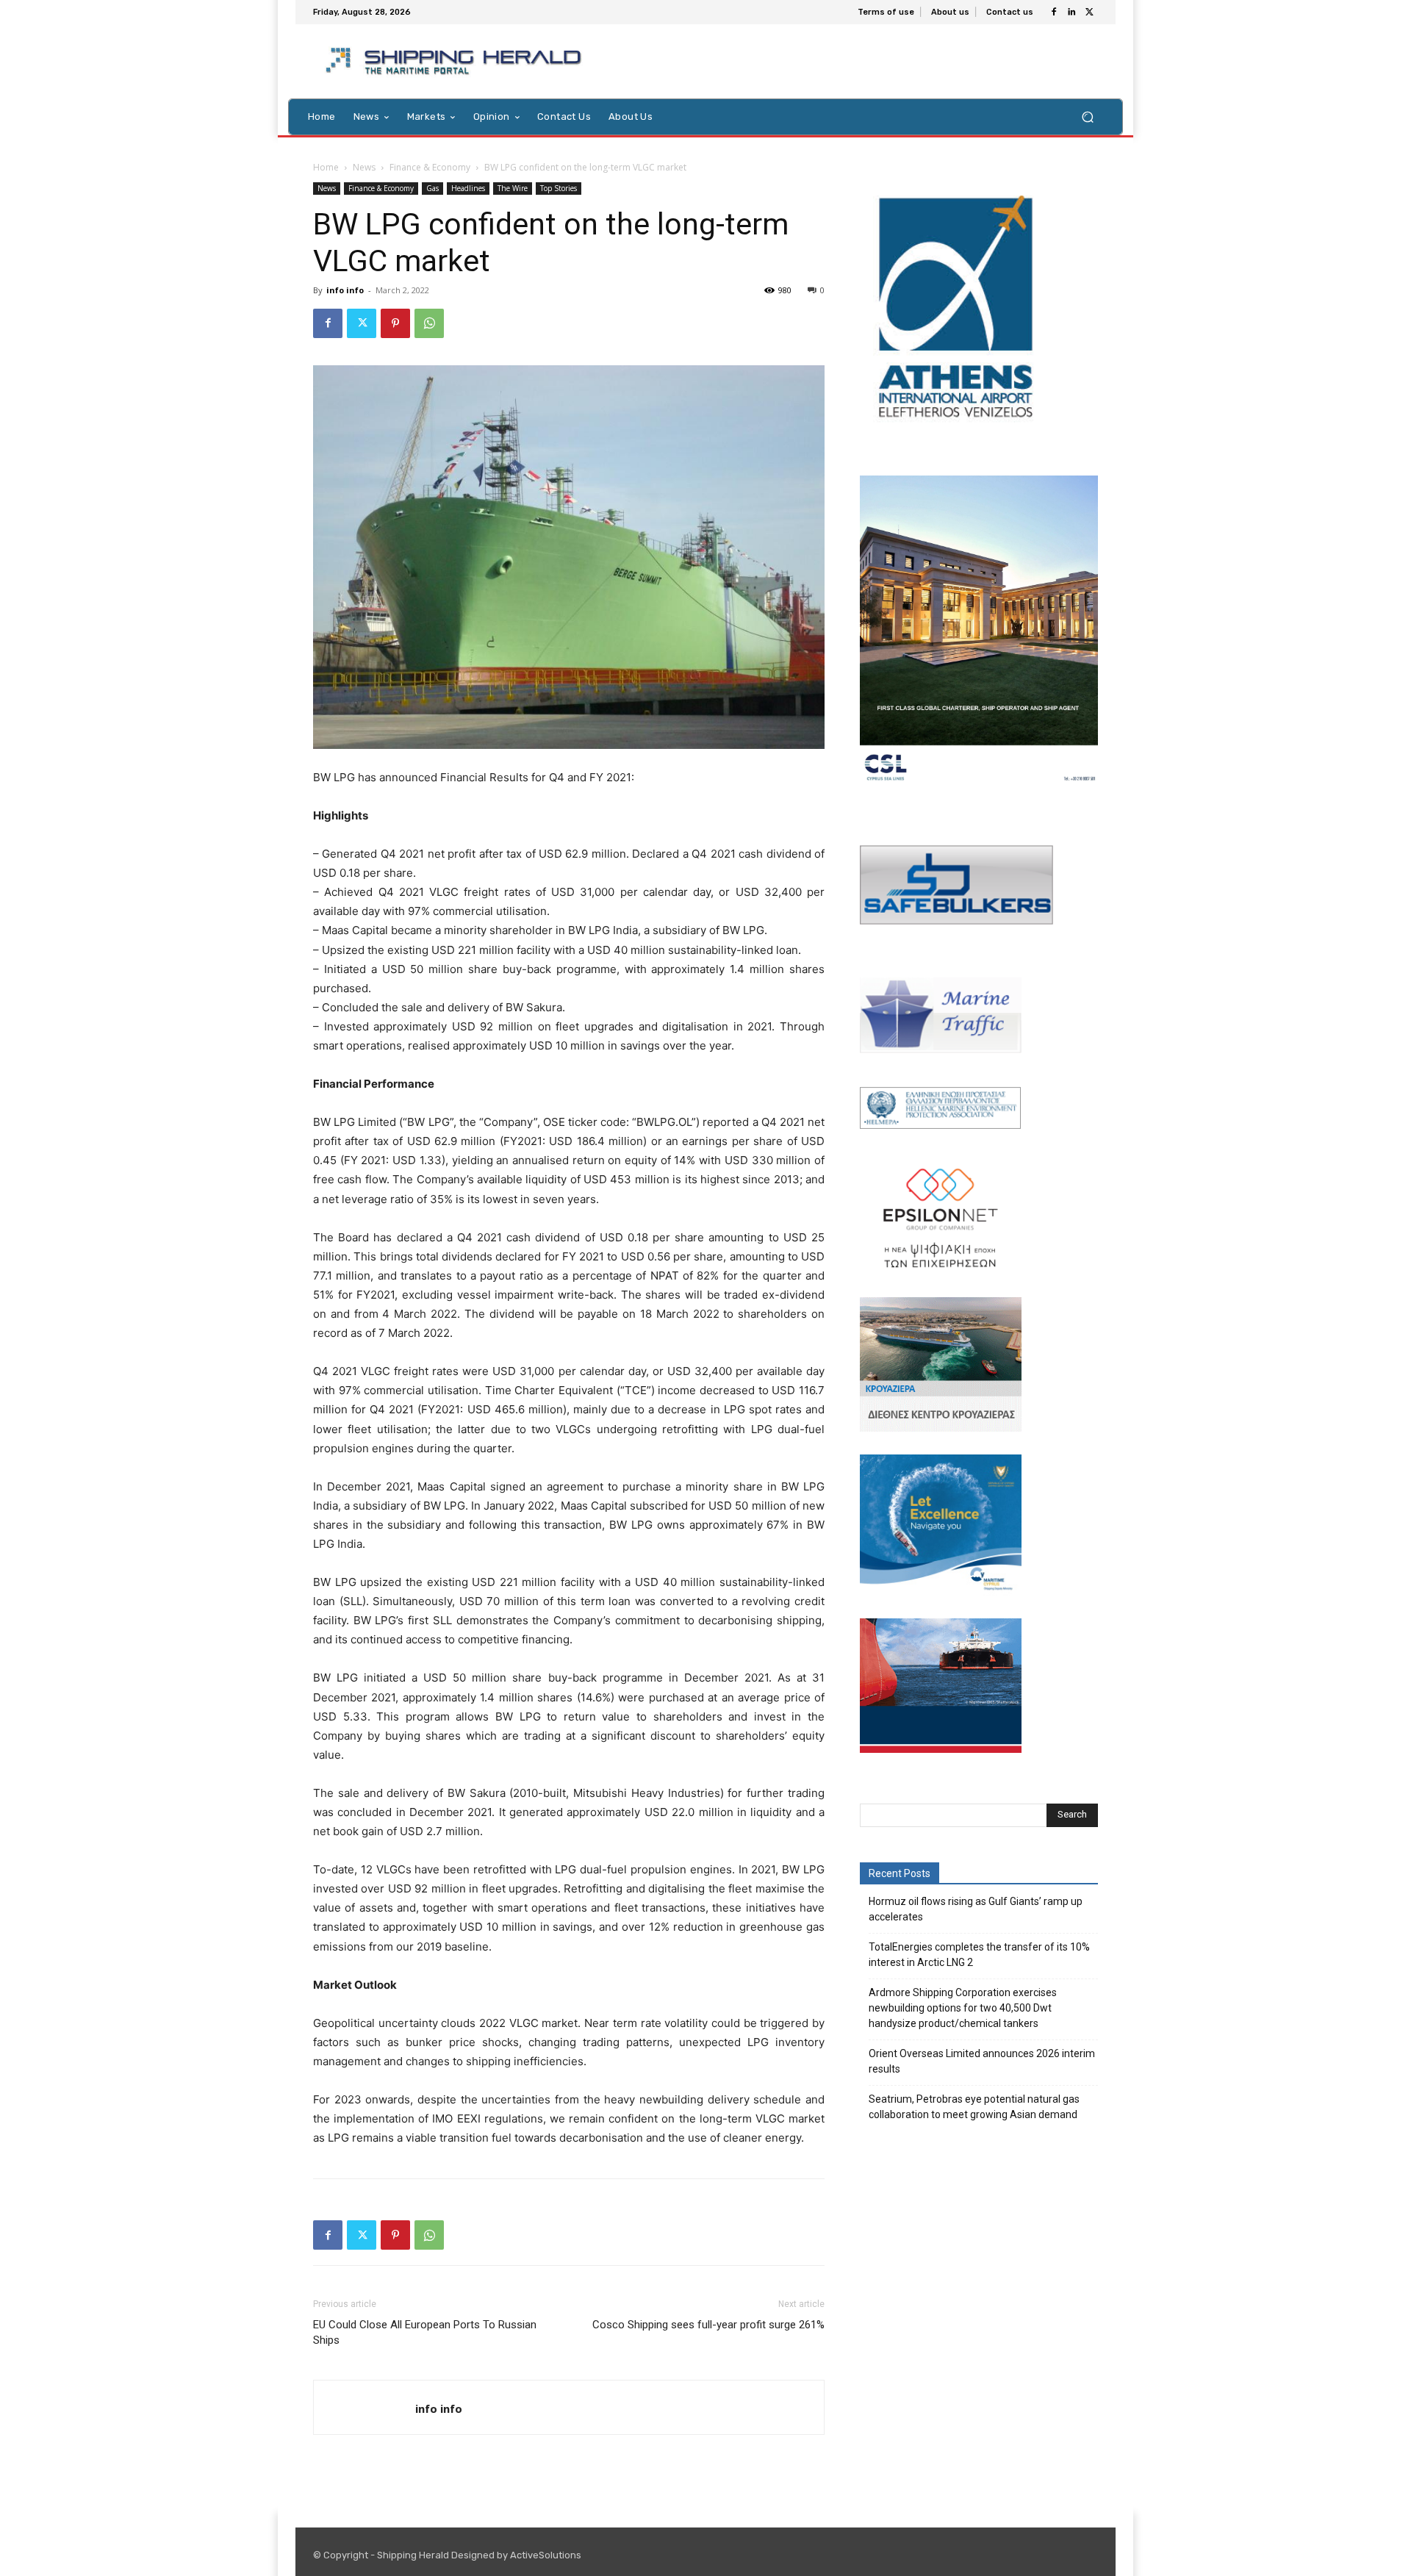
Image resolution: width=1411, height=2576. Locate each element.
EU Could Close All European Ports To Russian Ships (425, 2332)
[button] (1087, 116)
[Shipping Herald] (456, 61)
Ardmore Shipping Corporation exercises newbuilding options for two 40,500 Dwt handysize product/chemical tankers (963, 2008)
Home (326, 167)
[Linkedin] (1071, 12)
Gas (432, 188)
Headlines (468, 188)
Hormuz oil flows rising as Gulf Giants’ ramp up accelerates (976, 1909)
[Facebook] (1054, 12)
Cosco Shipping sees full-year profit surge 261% (708, 2325)
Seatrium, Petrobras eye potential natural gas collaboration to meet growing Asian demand (974, 2107)
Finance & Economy (430, 167)
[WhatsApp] (429, 323)
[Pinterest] (395, 323)
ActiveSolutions (546, 2555)
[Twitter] (1089, 12)
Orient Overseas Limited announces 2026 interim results (982, 2061)
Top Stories (559, 188)
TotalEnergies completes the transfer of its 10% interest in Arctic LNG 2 (979, 1955)
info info (345, 290)
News (364, 167)
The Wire (513, 188)
